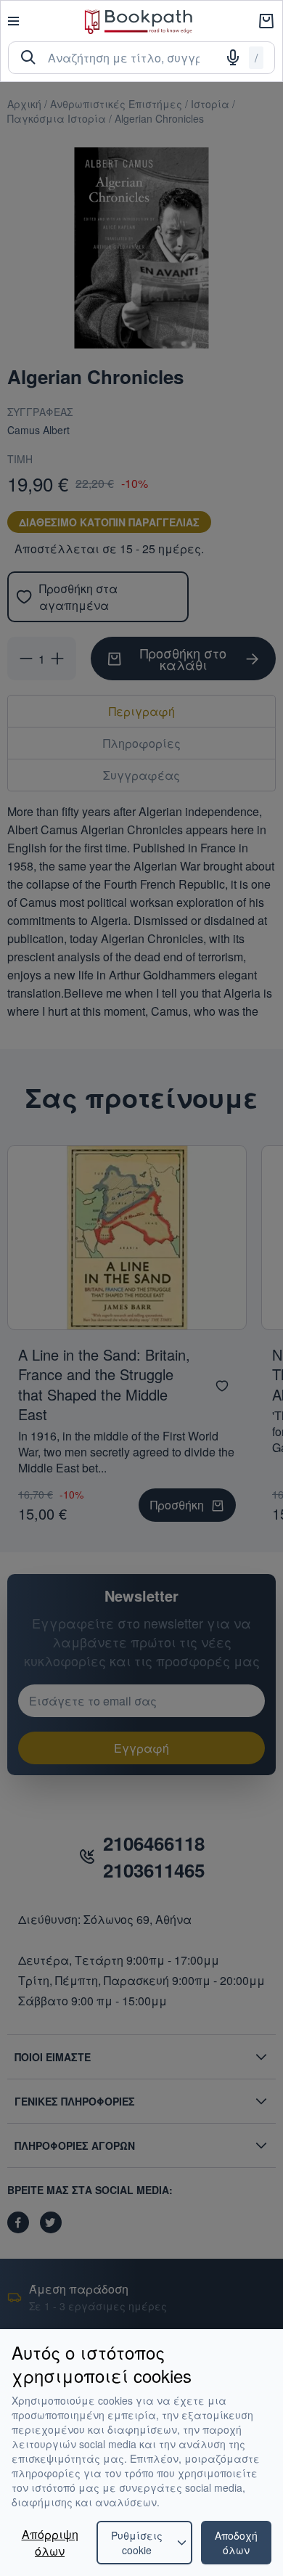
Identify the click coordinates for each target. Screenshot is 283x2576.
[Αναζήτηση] (28, 57)
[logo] (139, 21)
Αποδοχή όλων (236, 2543)
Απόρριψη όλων (50, 2543)
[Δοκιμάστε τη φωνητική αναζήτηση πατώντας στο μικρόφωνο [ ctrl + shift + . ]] (233, 57)
